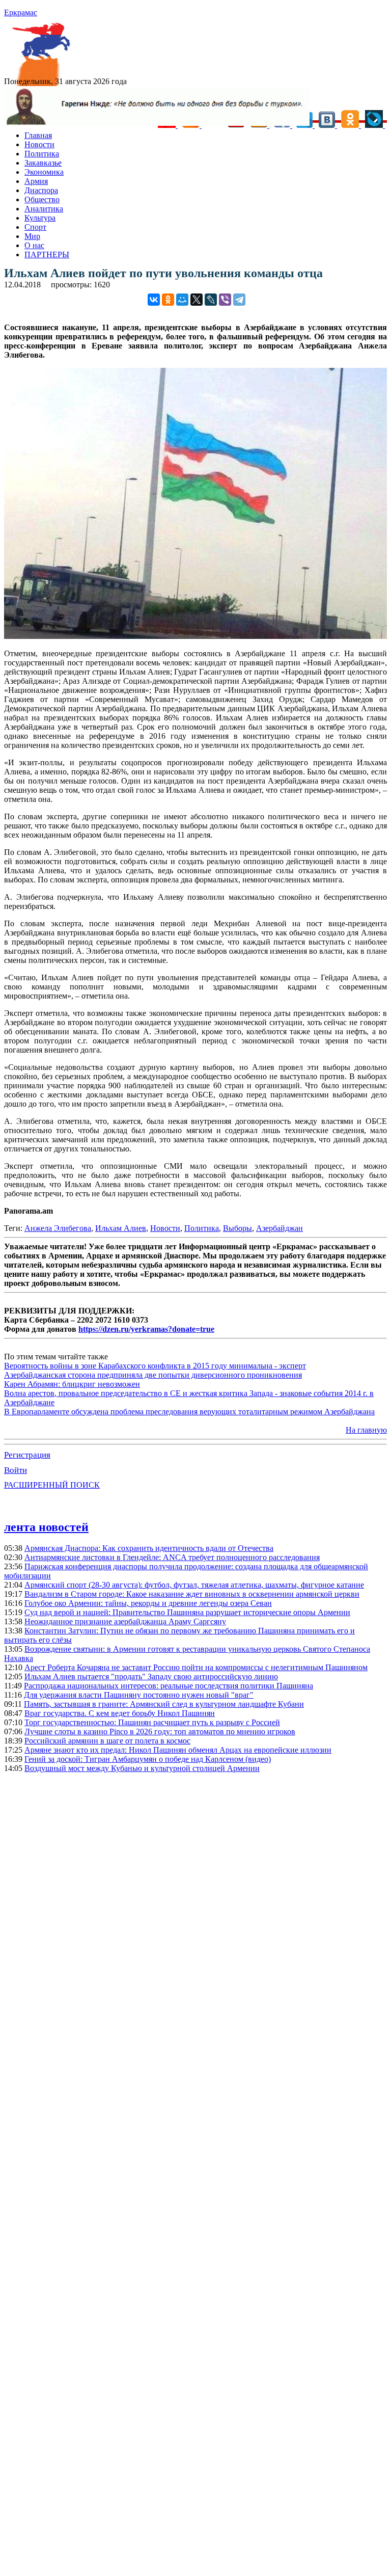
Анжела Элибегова (58, 1228)
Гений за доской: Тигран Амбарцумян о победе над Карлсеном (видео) (148, 1759)
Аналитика (44, 209)
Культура (40, 218)
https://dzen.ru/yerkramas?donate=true (146, 1329)
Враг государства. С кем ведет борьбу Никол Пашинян (120, 1713)
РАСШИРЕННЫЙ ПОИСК (52, 1485)
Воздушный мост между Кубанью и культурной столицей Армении (142, 1768)
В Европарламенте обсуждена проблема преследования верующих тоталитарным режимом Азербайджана (189, 1412)
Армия (36, 181)
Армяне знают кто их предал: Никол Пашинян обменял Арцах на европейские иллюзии (178, 1750)
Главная (38, 135)
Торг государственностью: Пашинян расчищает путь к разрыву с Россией (152, 1722)
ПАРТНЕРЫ (47, 254)
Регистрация (27, 1455)
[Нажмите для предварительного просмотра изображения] (195, 636)
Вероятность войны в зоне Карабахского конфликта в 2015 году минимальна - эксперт (155, 1366)
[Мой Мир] (182, 300)
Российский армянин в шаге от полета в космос (107, 1741)
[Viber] (225, 300)
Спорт (35, 227)
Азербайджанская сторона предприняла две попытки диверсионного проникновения (153, 1375)
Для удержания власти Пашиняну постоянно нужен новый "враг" (139, 1695)
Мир (32, 236)
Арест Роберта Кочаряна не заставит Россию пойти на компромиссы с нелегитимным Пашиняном (196, 1667)
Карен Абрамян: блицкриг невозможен (72, 1384)
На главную (366, 1430)
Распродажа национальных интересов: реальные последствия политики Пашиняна (169, 1686)
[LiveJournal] (211, 300)
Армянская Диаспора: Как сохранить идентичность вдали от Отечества (149, 1548)
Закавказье (43, 163)
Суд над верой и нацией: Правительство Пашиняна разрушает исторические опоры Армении (187, 1612)
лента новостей (46, 1527)
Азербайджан (280, 1228)
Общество (42, 199)
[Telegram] (239, 300)
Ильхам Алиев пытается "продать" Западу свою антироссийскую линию (151, 1676)
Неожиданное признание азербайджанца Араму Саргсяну (125, 1621)
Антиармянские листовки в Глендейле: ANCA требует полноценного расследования (172, 1557)
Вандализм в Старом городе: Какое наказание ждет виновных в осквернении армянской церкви (192, 1594)
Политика (42, 154)
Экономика (44, 172)
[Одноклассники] (168, 300)
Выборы (238, 1228)
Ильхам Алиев (121, 1228)
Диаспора (41, 190)
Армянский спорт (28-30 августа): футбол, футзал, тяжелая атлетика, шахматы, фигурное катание (194, 1585)
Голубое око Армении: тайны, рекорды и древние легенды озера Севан (148, 1603)
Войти (16, 1470)
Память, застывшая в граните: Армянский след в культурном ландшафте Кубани (164, 1704)
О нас (34, 245)
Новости (39, 144)
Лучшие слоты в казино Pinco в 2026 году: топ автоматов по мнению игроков (160, 1732)
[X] (197, 300)
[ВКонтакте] (154, 300)
